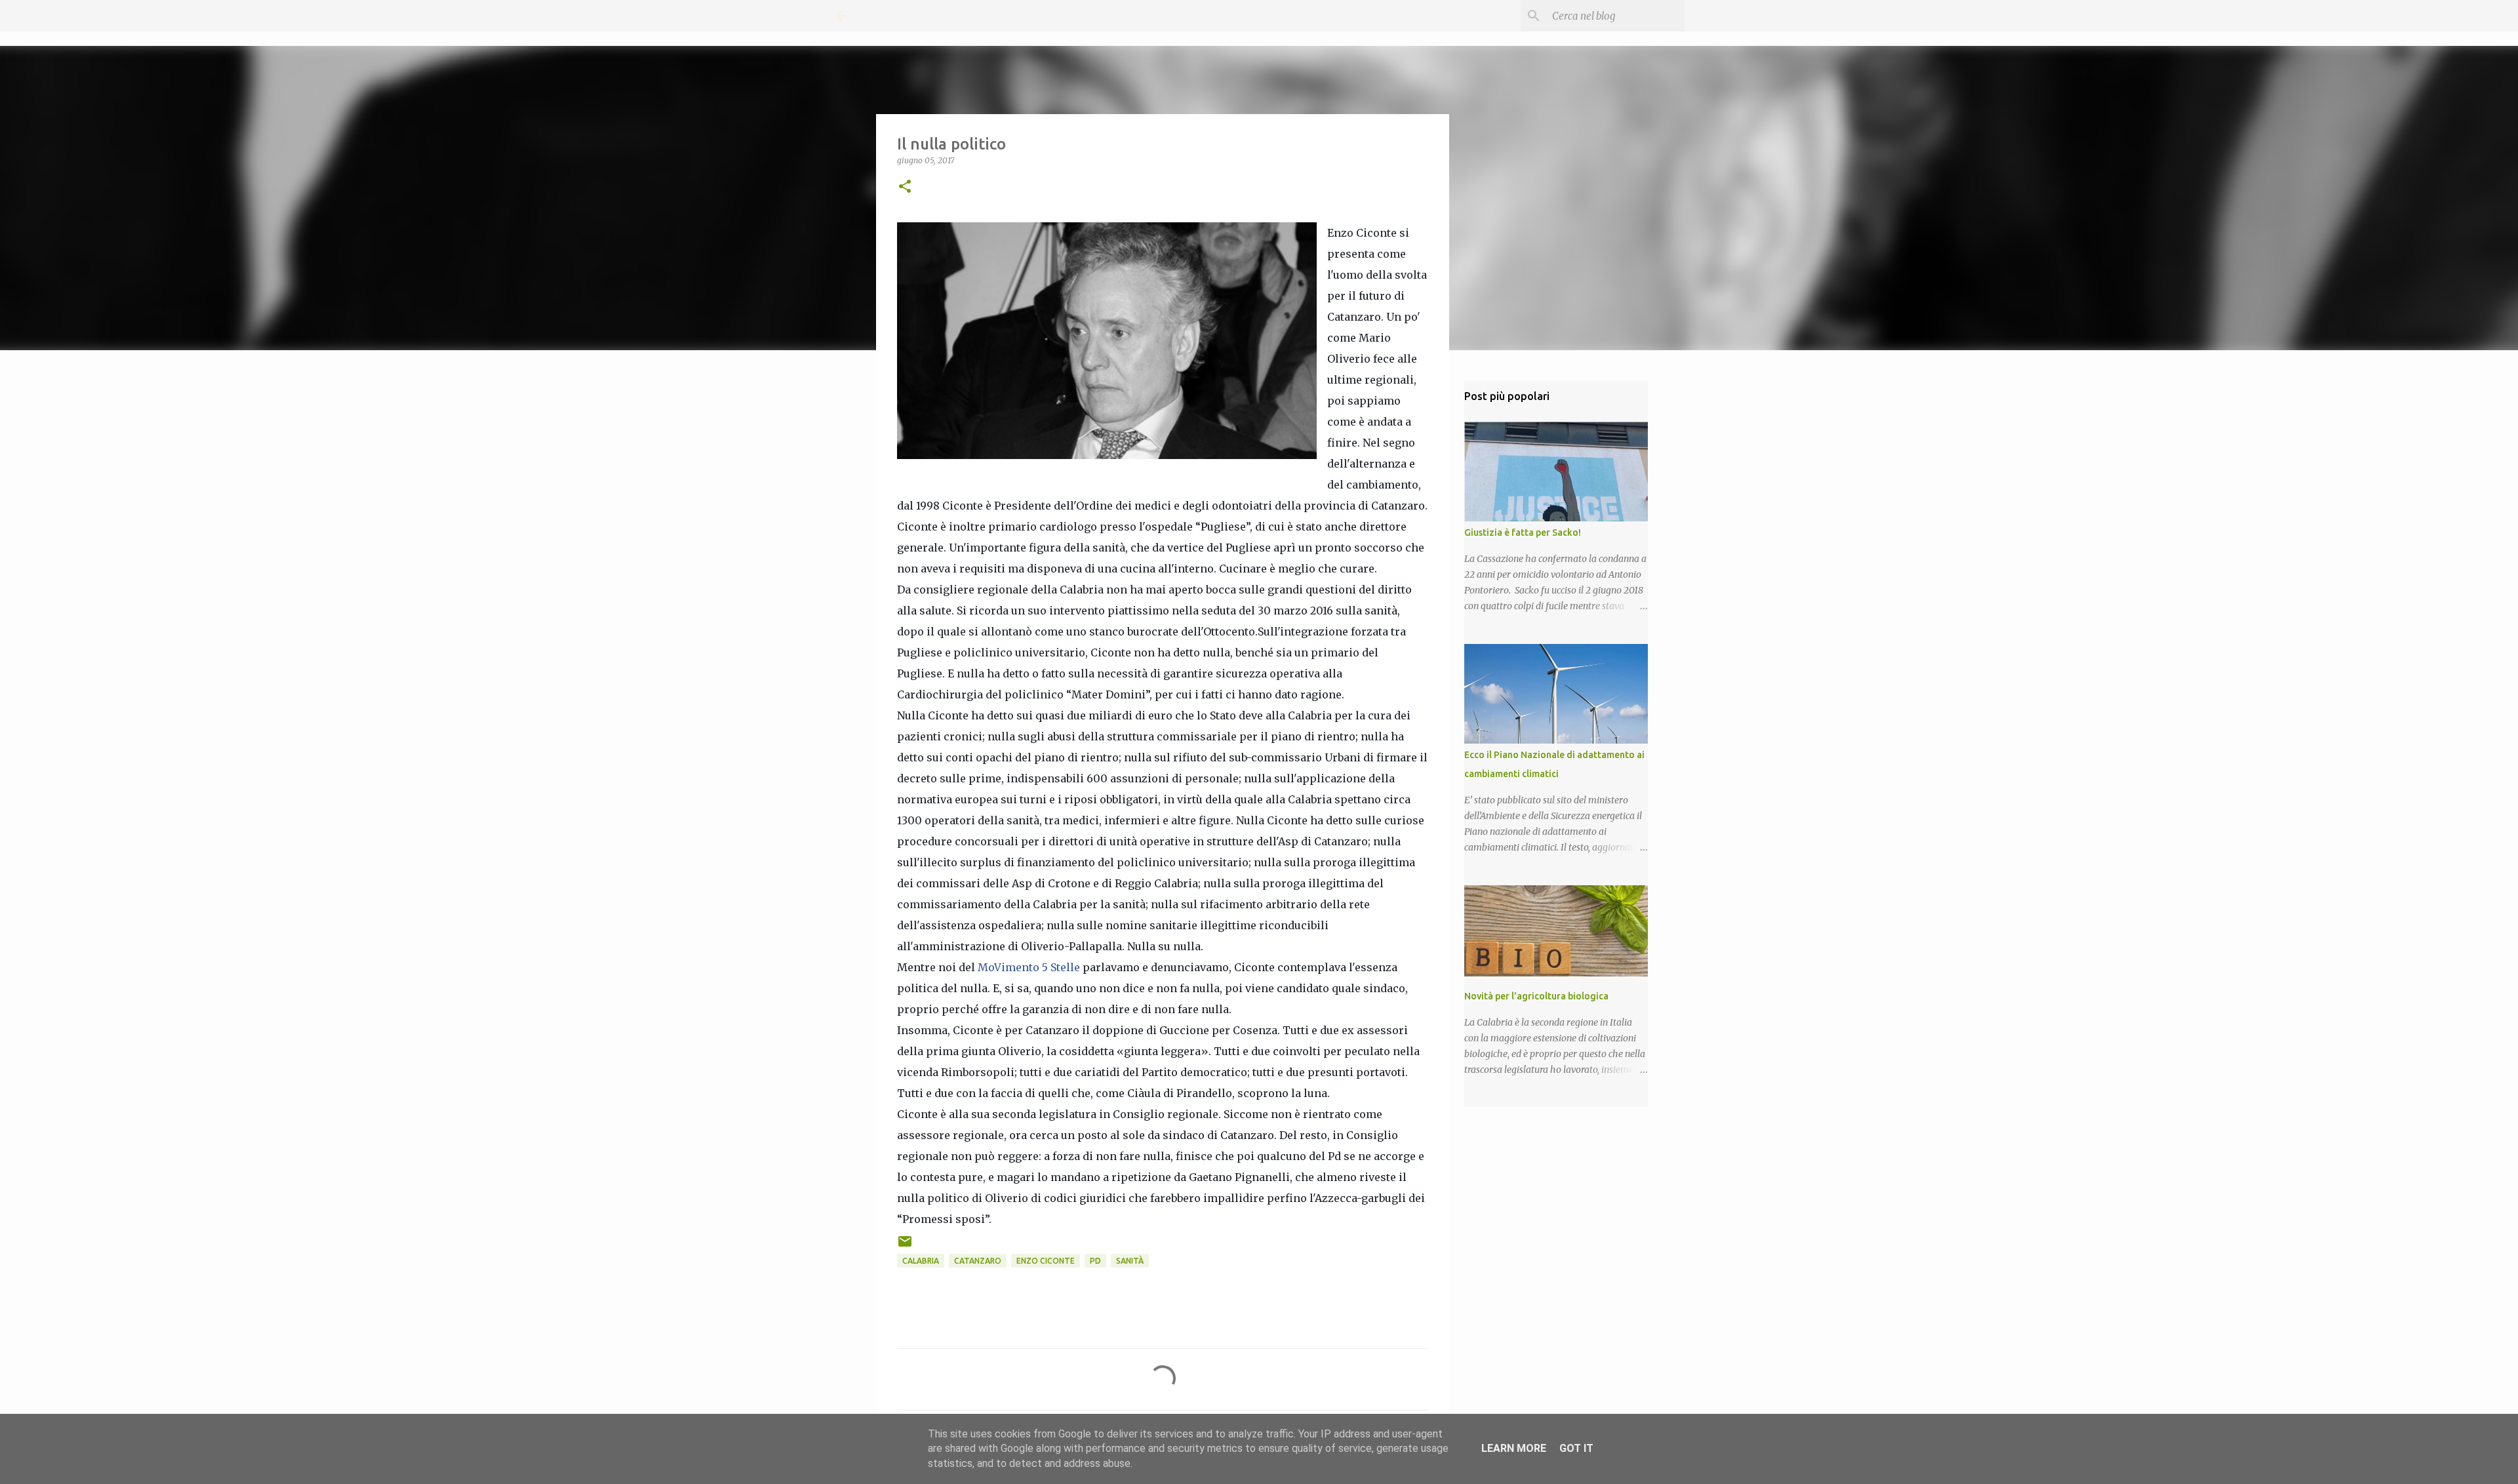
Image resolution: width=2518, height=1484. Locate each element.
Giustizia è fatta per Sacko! (1523, 532)
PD (1095, 1261)
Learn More (1514, 1448)
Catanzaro (978, 1261)
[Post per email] (905, 1246)
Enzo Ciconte (1046, 1261)
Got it (1576, 1448)
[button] (905, 187)
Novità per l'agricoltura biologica (1536, 996)
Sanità (1130, 1261)
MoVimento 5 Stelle (1029, 967)
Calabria (921, 1261)
